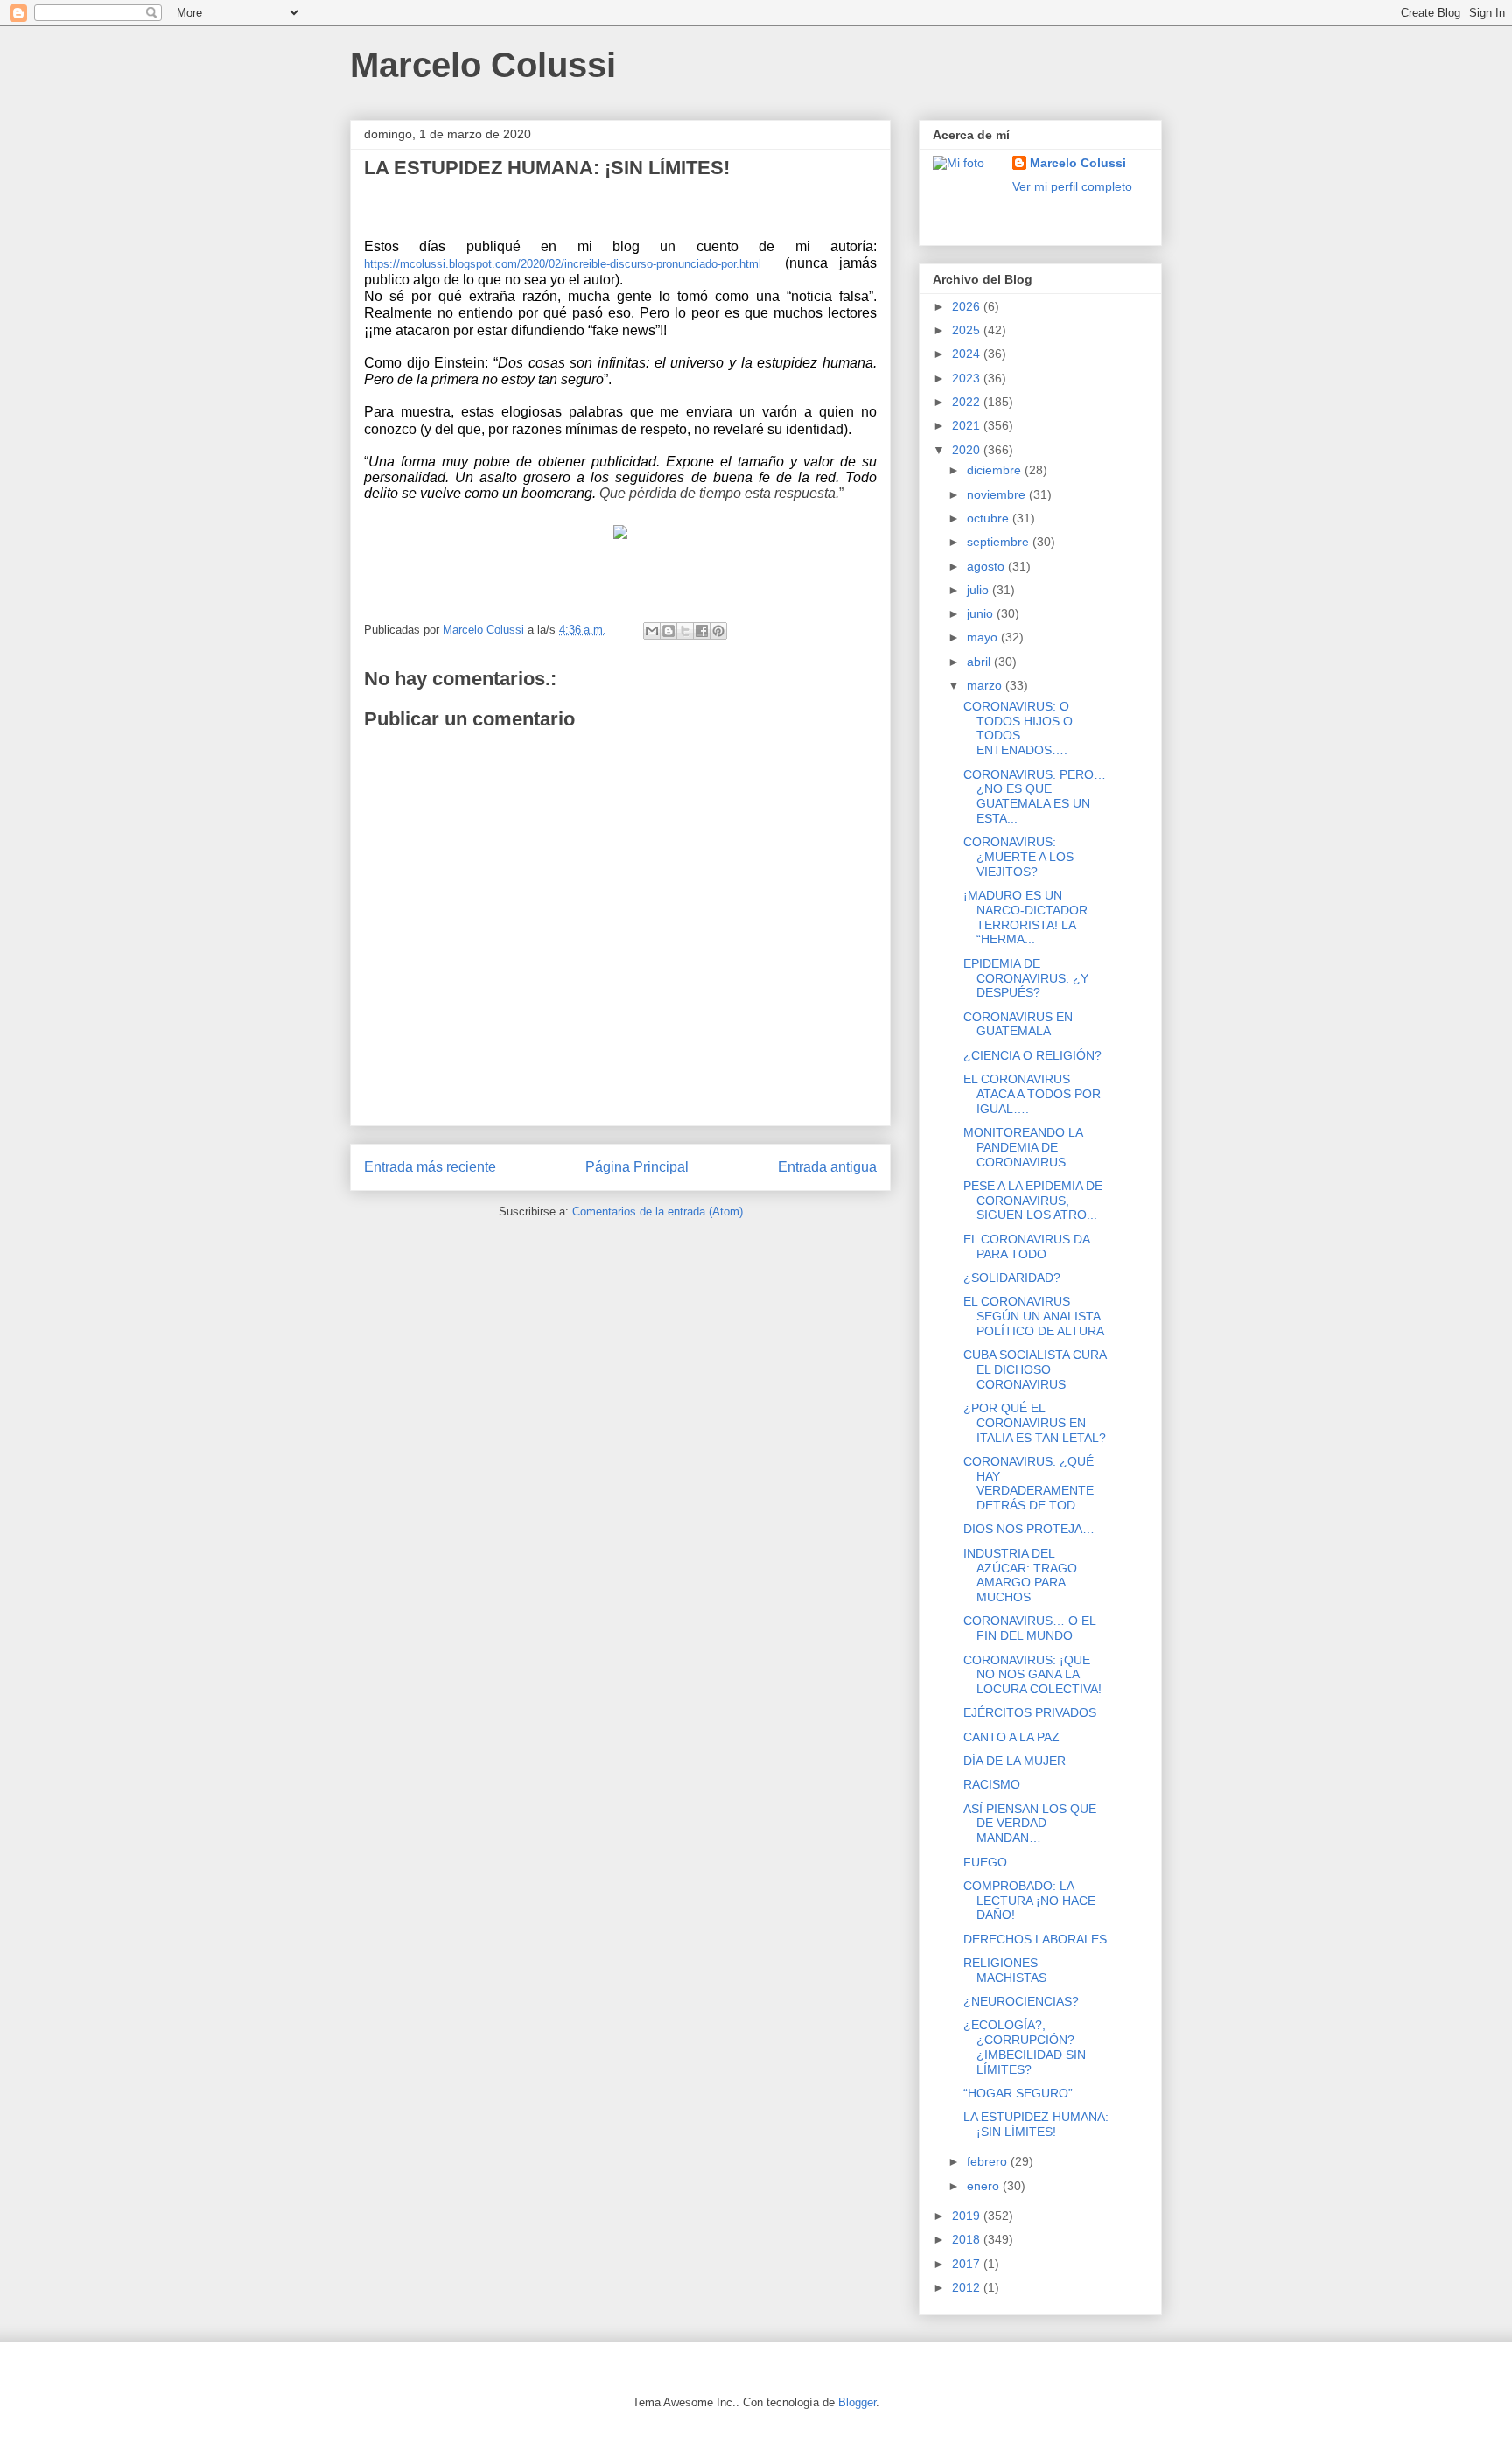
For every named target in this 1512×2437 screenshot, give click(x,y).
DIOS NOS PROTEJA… (1029, 1529)
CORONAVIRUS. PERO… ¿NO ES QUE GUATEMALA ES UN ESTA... (1035, 796)
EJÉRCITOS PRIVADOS (1030, 1712)
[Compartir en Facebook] (702, 631)
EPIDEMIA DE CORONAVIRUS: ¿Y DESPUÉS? (1026, 978)
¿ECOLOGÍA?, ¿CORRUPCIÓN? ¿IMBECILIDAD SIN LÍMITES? (1025, 2047)
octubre (990, 518)
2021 (968, 425)
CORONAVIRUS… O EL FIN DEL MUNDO (1029, 1628)
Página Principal (637, 1167)
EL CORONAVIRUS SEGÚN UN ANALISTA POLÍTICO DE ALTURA (1034, 1316)
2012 (968, 2287)
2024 (968, 354)
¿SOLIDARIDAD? (1012, 1278)
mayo (984, 637)
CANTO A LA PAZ (1011, 1737)
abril (980, 662)
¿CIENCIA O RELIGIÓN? (1032, 1055)
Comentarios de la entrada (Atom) (658, 1211)
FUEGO (985, 1862)
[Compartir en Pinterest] (718, 631)
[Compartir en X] (685, 631)
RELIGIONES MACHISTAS (1005, 1970)
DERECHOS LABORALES (1035, 1939)
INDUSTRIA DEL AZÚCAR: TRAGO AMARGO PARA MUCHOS (1020, 1575)
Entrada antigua (827, 1167)
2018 (968, 2239)
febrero (989, 2161)
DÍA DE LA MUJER (1015, 1761)
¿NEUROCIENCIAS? (1021, 2001)
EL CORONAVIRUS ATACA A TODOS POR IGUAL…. (1032, 1094)
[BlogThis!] (668, 631)
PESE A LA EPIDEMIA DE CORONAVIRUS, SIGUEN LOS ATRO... (1033, 1201)
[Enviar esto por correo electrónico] (652, 631)
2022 (968, 402)
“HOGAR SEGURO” (1018, 2093)
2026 (968, 306)
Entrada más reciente (430, 1167)
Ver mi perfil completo (1072, 186)
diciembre (996, 470)
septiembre (1000, 542)
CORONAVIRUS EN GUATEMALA (1018, 1024)
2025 (968, 330)
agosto (987, 566)
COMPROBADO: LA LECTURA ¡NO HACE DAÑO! (1029, 1901)
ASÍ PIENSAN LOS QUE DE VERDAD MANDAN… (1030, 1824)
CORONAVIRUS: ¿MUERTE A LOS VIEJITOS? (1018, 857)
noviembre (998, 494)
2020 (968, 450)
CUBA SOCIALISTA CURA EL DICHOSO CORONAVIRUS (1035, 1369)
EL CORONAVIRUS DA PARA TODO (1026, 1247)
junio (982, 613)
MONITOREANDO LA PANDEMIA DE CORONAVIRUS (1023, 1147)
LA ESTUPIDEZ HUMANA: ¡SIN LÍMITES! (1036, 2124)
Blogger (857, 2402)
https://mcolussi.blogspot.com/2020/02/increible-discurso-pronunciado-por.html (563, 264)
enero (985, 2186)
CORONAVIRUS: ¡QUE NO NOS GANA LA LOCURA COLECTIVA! (1032, 1675)
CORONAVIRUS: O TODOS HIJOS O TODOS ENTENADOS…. (1018, 728)
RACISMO (992, 1784)
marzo (986, 685)
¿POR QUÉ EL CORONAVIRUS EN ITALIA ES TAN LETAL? (1035, 1423)
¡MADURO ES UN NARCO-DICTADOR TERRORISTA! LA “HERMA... (1025, 917)
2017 (968, 2264)
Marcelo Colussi (483, 65)
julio (980, 590)
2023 (968, 378)
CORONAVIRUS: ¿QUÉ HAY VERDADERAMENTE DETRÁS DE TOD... (1029, 1483)
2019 (968, 2216)
